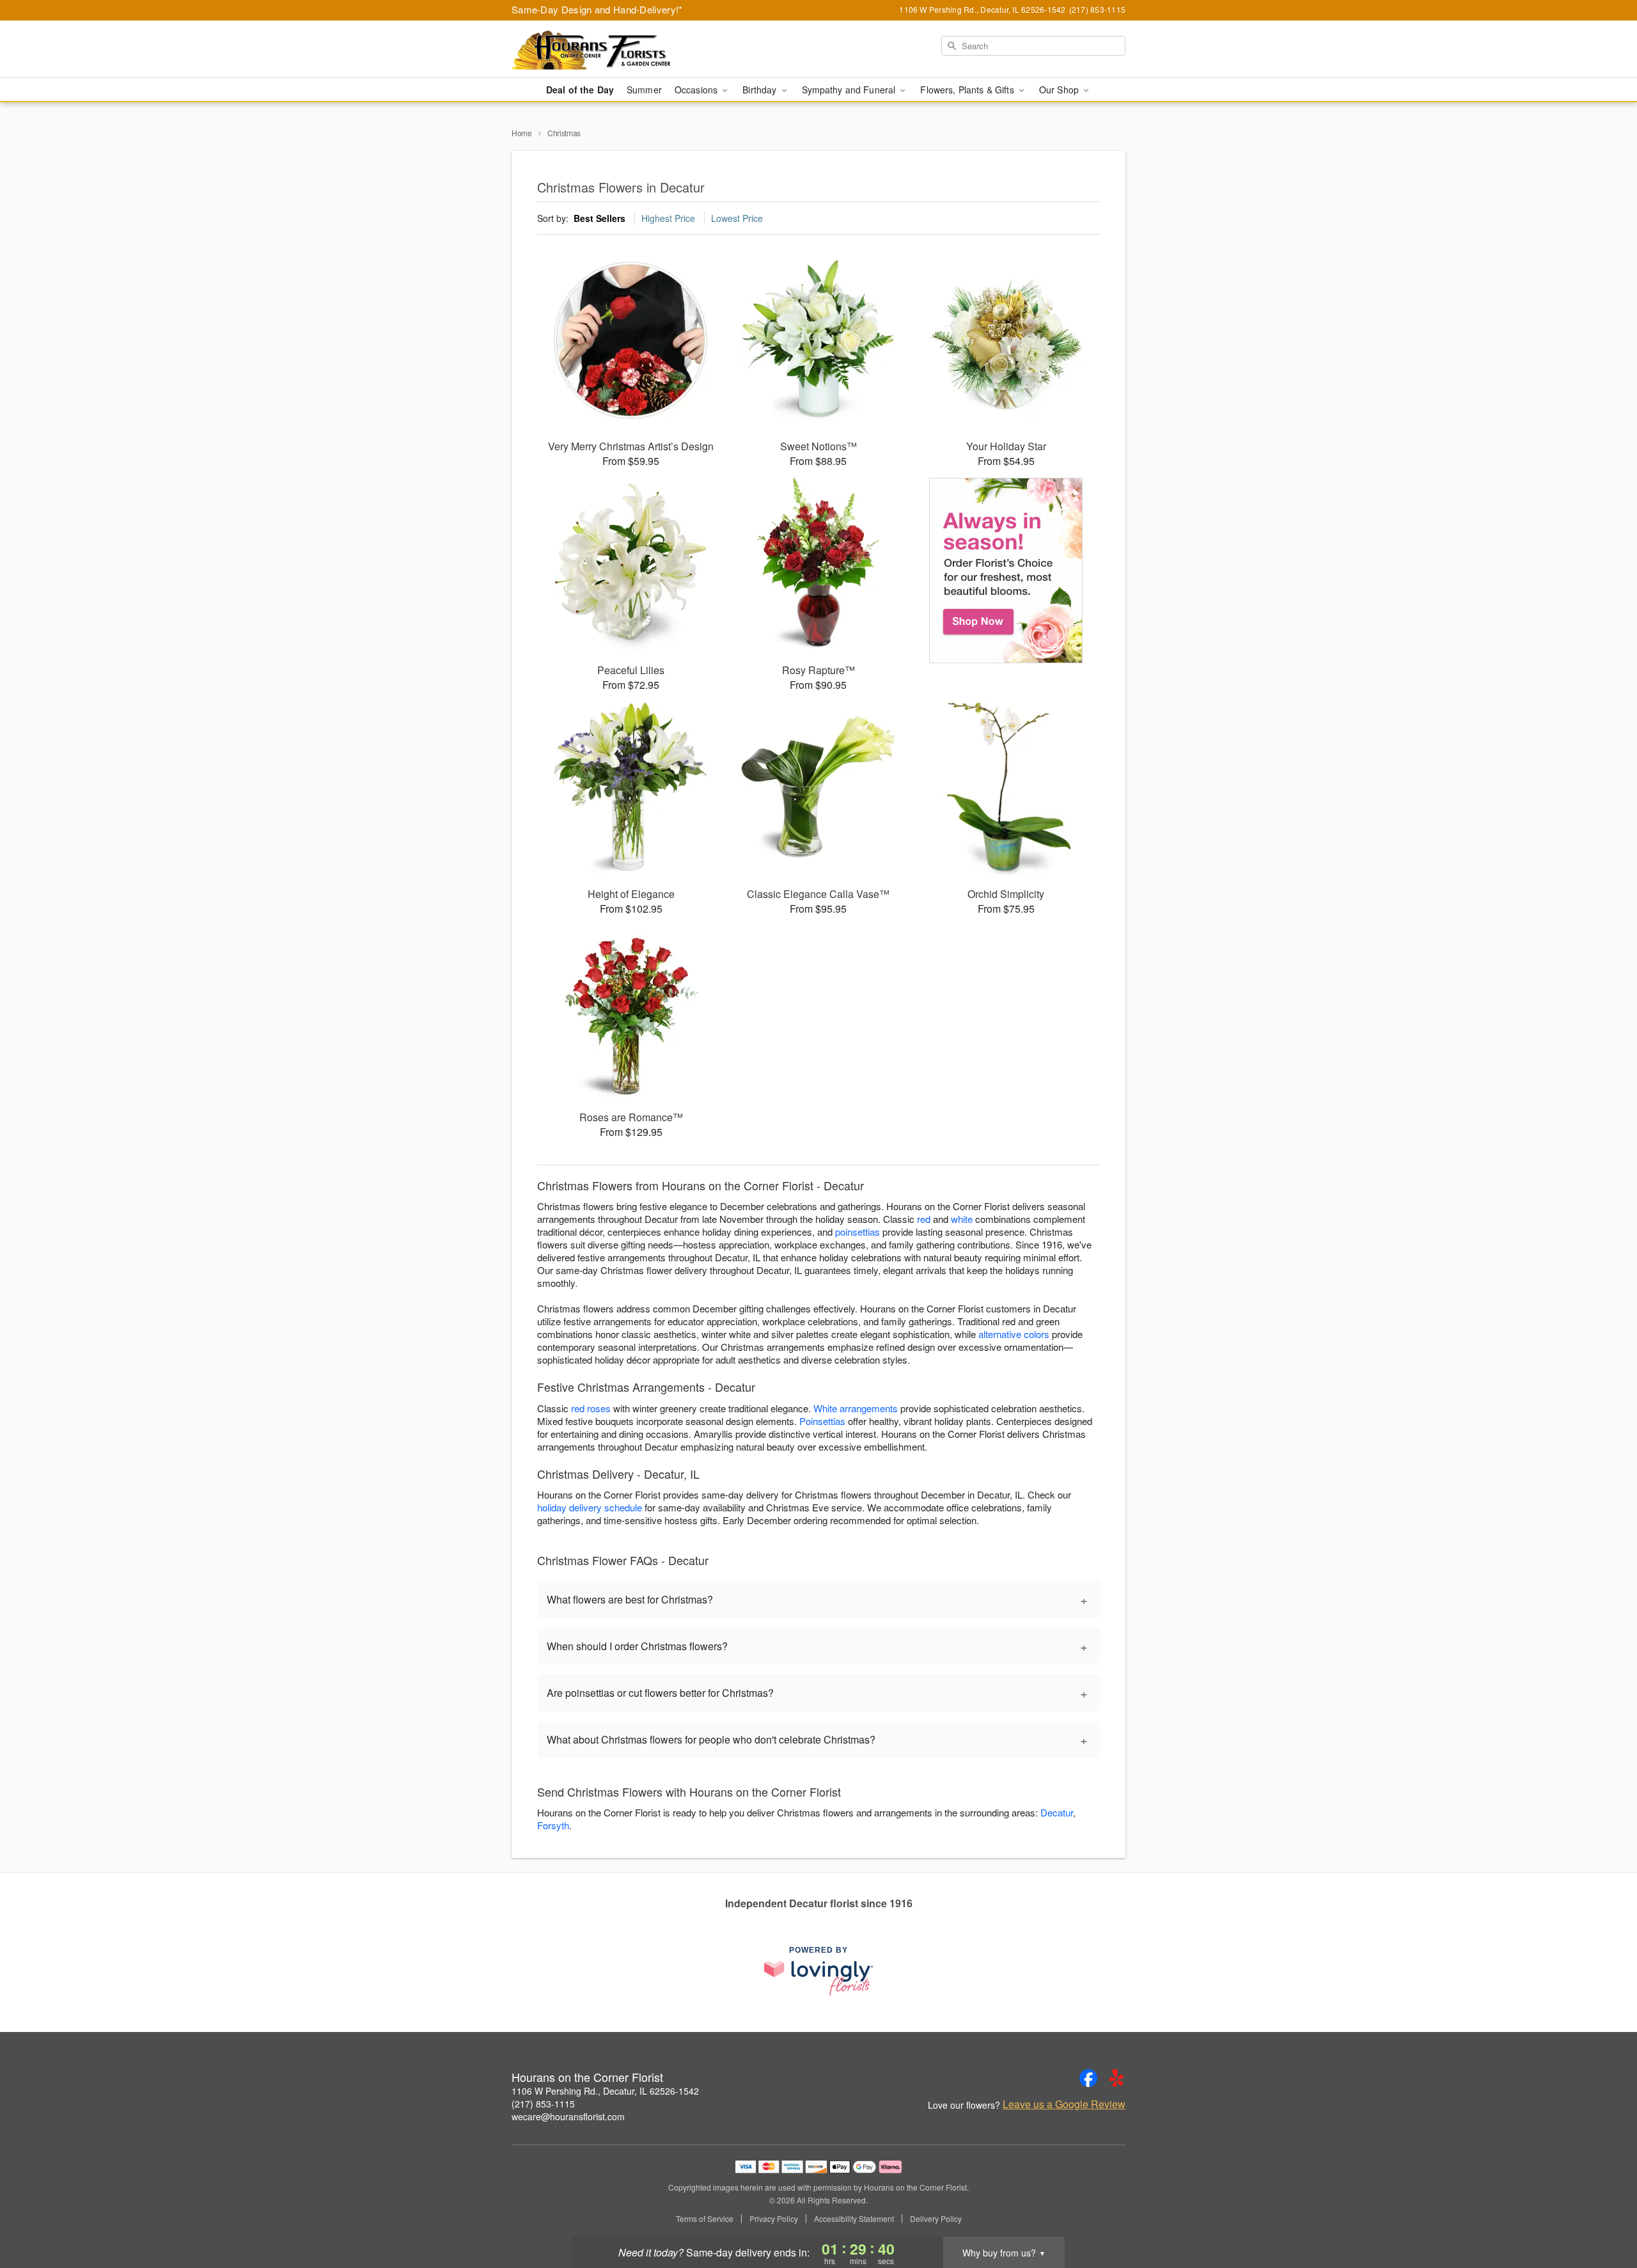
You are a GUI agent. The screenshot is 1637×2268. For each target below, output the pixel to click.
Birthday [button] (761, 90)
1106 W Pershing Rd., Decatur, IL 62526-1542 (605, 2091)
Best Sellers (599, 218)
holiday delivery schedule (590, 1507)
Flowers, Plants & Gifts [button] (968, 90)
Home (522, 133)
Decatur (1057, 1812)
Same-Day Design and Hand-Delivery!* (597, 9)
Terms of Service (705, 2219)
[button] (1603, 2214)
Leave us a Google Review (1064, 2104)
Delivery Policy (936, 2219)
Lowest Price (737, 218)
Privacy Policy (774, 2219)
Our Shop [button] (1060, 90)
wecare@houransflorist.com (568, 2116)
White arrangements (856, 1408)
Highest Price (668, 218)
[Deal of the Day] (1006, 571)
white (962, 1219)
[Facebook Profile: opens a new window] (1088, 2078)
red (924, 1219)
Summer (644, 90)
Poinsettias (822, 1421)
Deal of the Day (580, 90)
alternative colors (1014, 1334)
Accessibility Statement (854, 2219)
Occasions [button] (697, 90)
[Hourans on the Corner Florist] (604, 49)
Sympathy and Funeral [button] (850, 90)
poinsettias (858, 1232)
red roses (591, 1408)
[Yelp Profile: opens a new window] (1116, 2078)
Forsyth (553, 1825)
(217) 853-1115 (543, 2104)
